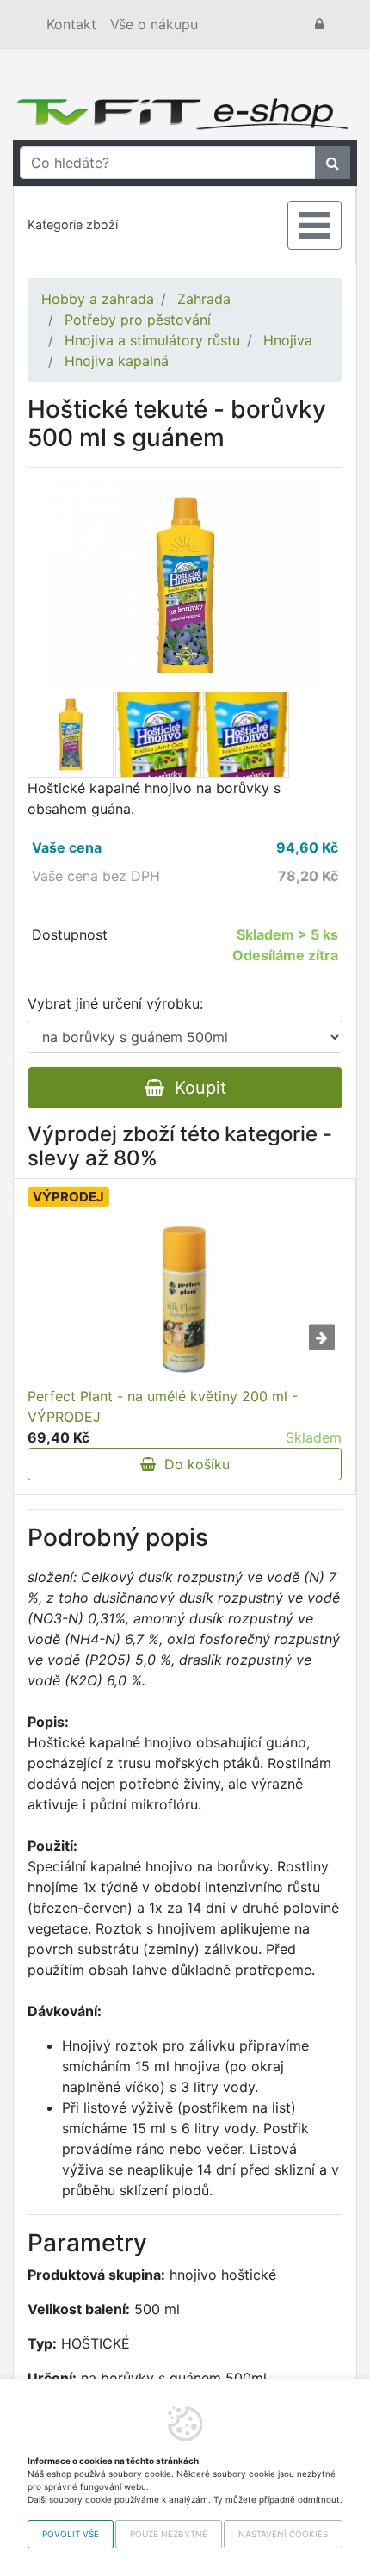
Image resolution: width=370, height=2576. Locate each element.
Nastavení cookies (283, 2534)
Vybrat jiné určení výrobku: (115, 1003)
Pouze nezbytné (169, 2534)
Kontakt (71, 24)
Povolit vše (71, 2534)
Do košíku (193, 1464)
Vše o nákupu (154, 24)
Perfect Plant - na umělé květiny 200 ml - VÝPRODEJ (163, 1406)
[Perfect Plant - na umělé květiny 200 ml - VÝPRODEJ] (185, 1300)
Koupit (195, 1088)
